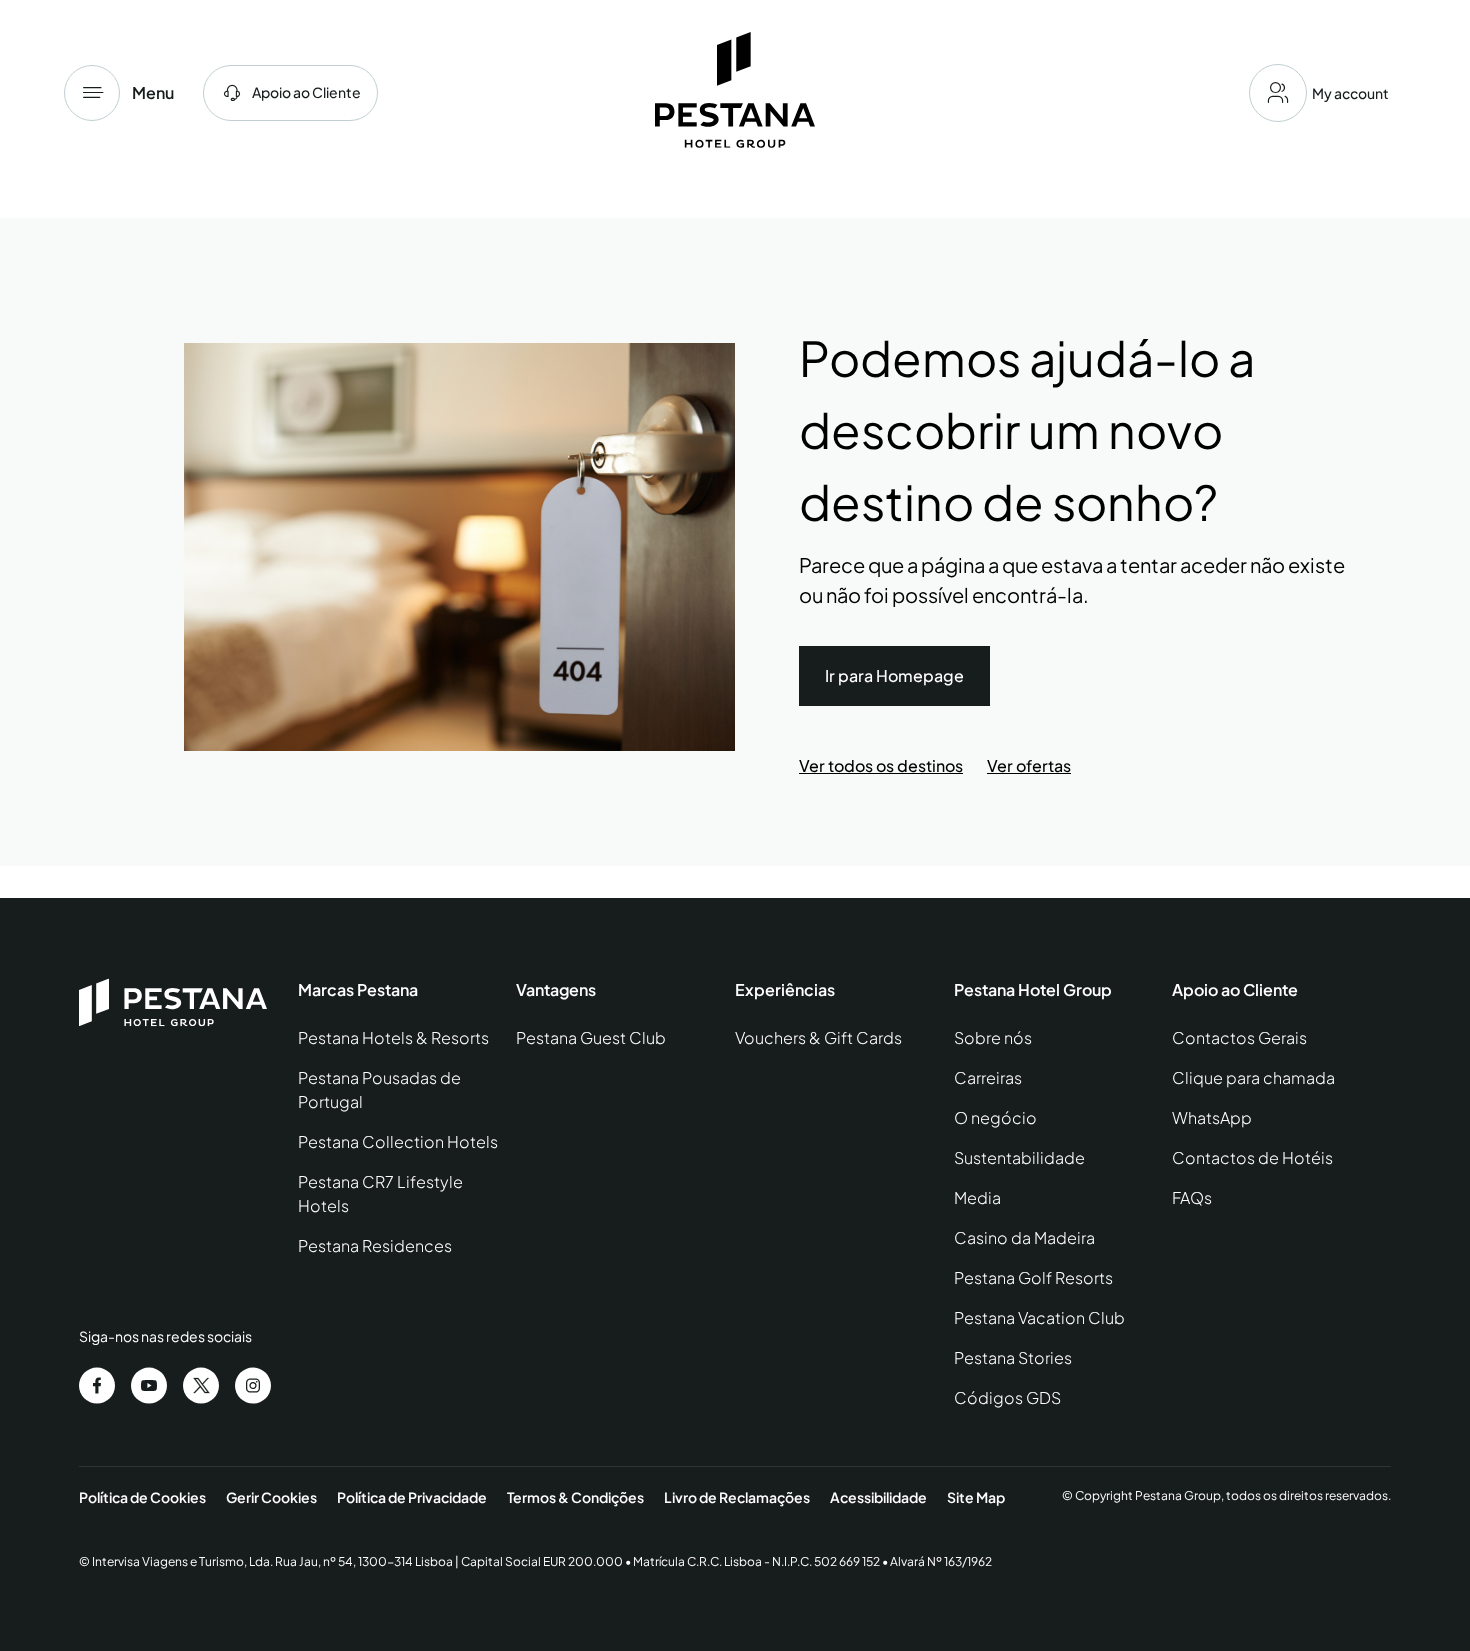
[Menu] (92, 93)
